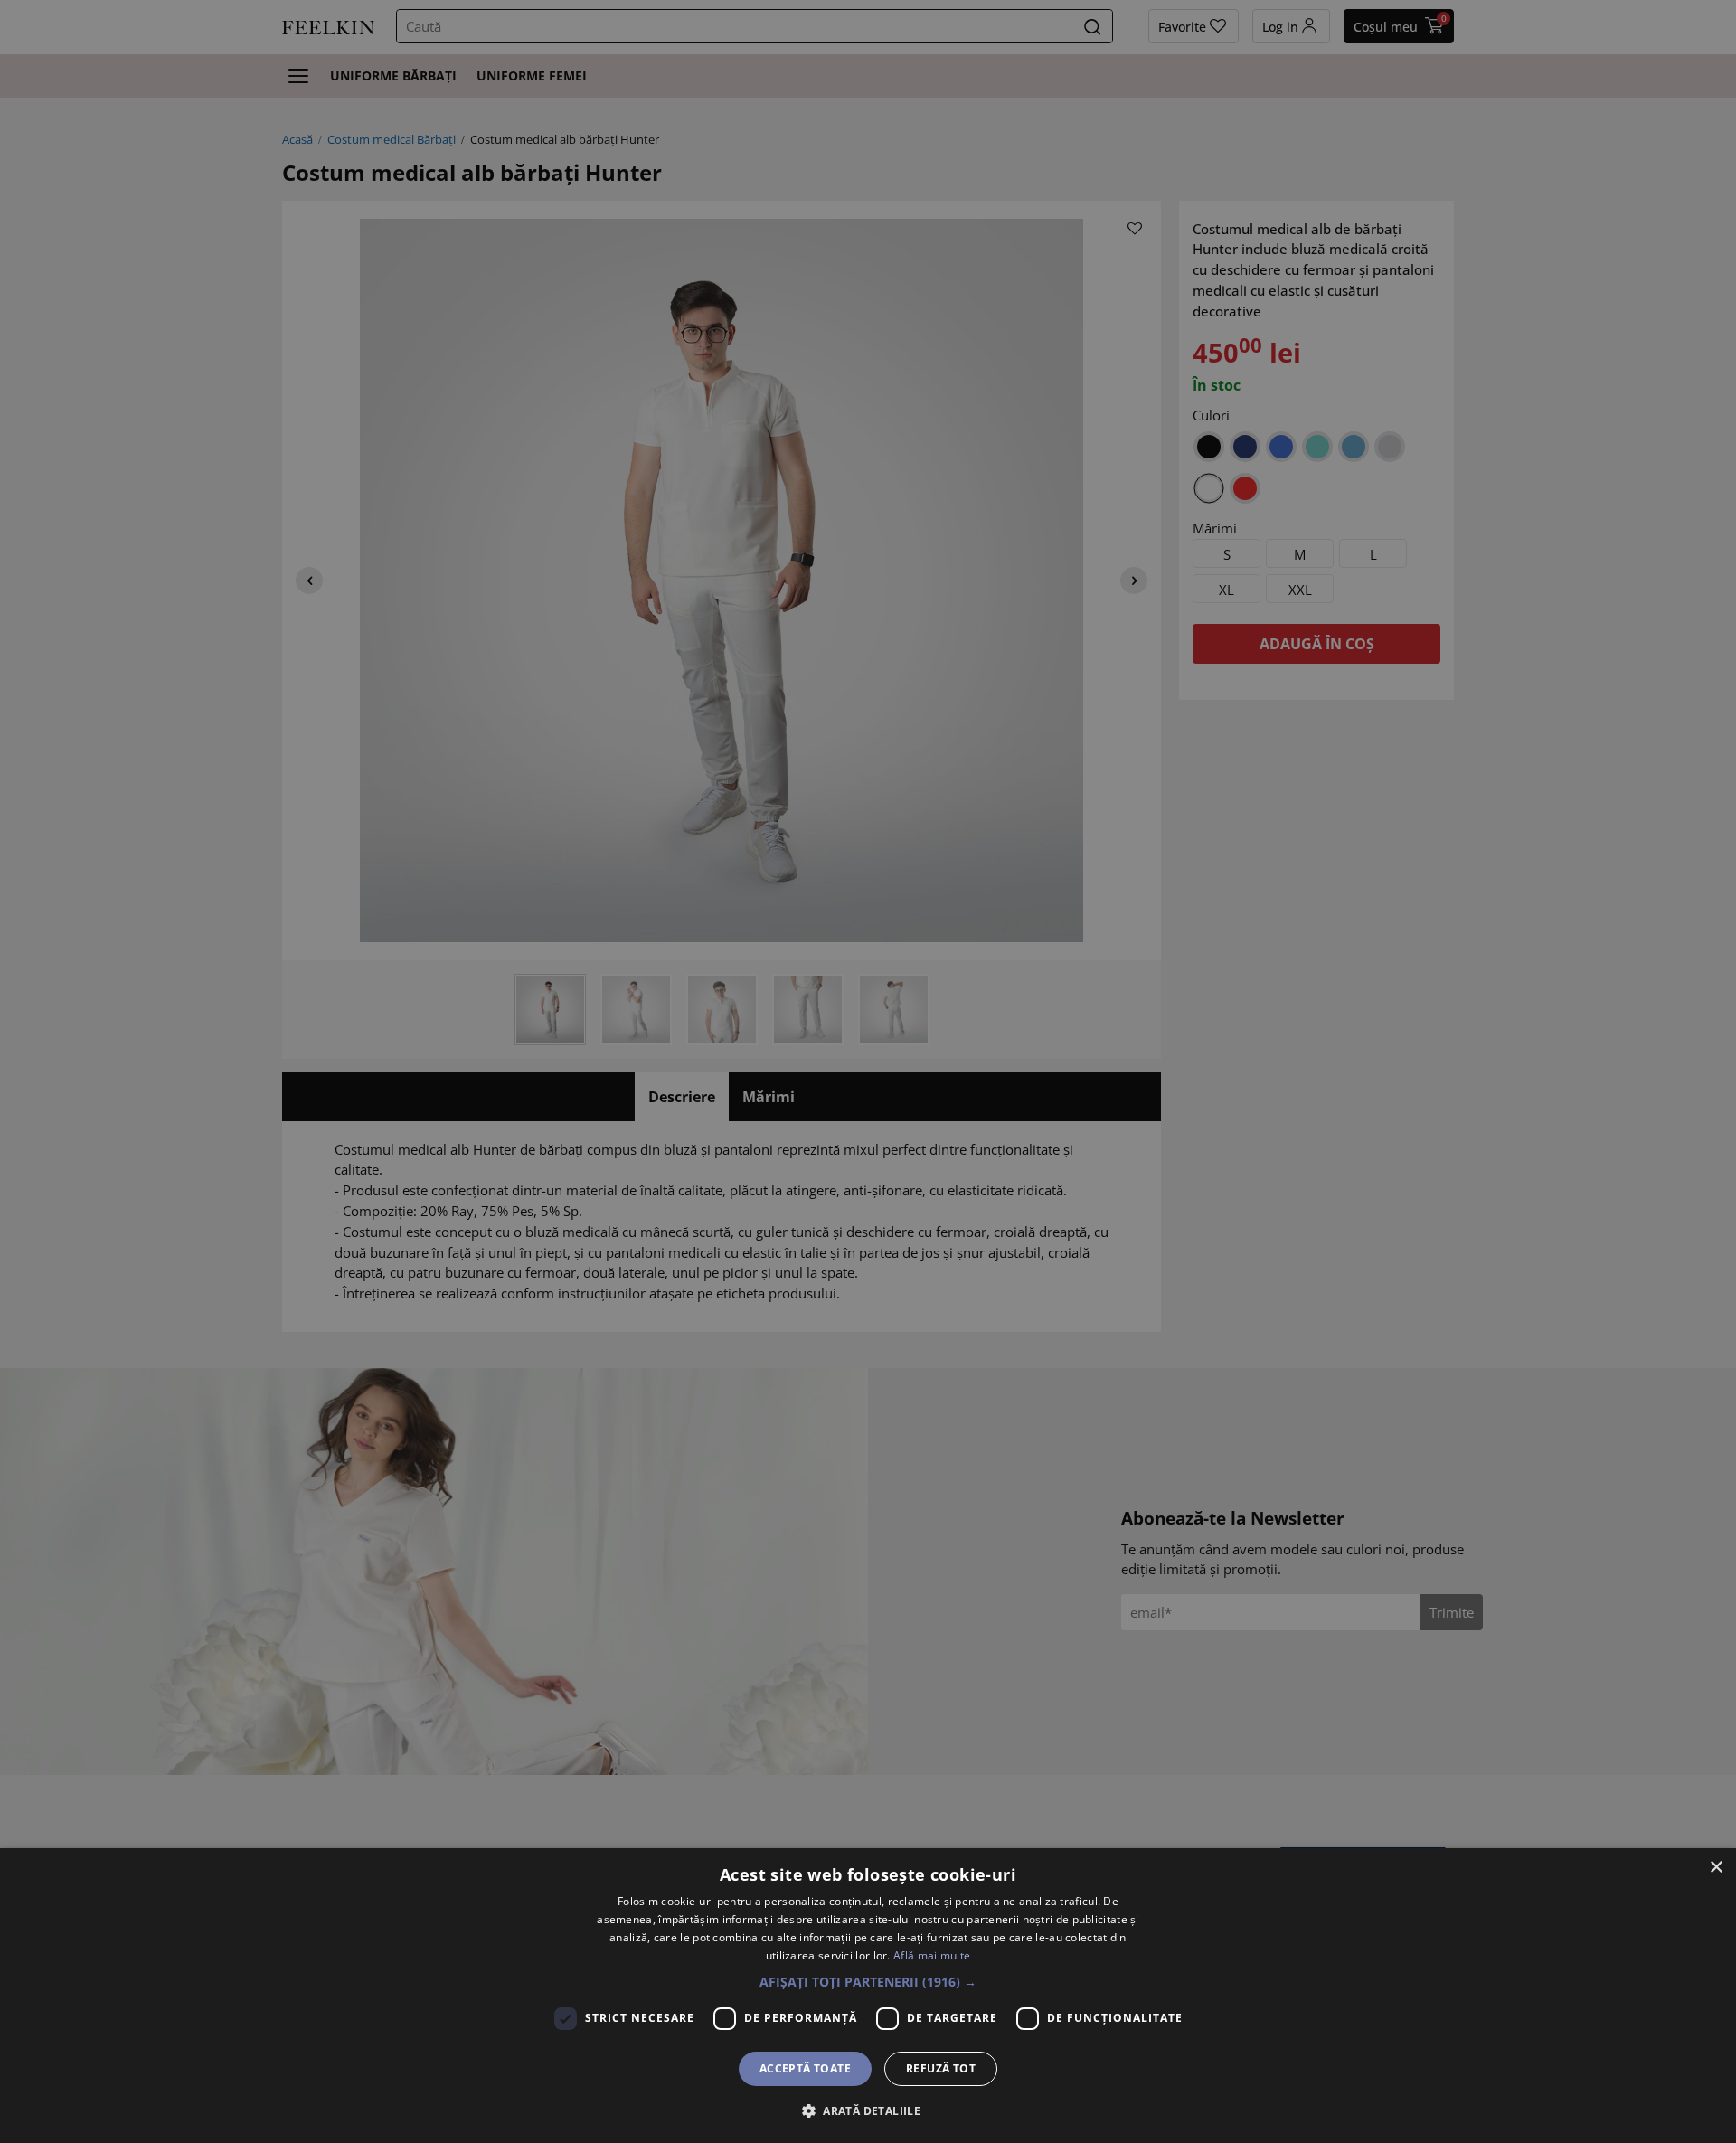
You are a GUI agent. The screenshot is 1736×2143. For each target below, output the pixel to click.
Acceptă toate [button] (805, 2068)
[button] (868, 1982)
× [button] (1716, 1868)
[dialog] (868, 1996)
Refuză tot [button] (941, 2068)
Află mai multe (932, 1955)
